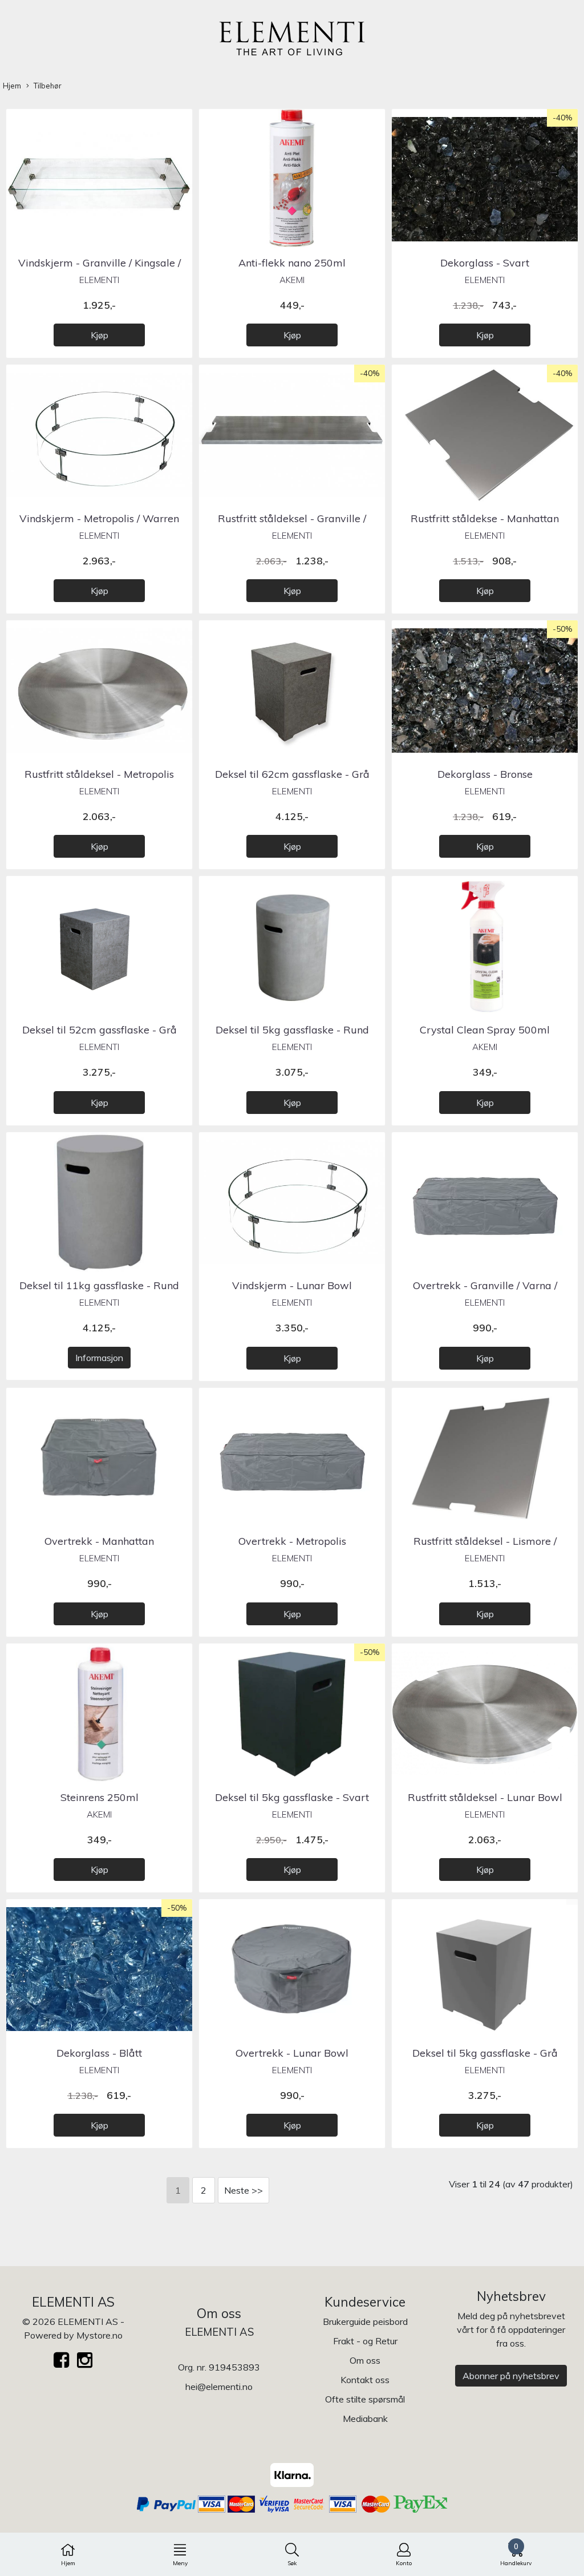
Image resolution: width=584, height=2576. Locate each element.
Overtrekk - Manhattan (99, 1541)
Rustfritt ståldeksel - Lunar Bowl (485, 1797)
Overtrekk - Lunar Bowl (292, 2053)
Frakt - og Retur (365, 2341)
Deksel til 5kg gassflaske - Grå (485, 2053)
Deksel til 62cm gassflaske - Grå (292, 774)
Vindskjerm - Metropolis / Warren (99, 518)
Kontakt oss (365, 2380)
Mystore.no (100, 2335)
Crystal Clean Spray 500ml (485, 1030)
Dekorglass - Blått (99, 2053)
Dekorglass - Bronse (485, 774)
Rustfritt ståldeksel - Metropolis (99, 774)
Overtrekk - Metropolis (292, 1541)
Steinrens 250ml (100, 1797)
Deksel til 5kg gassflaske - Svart (292, 1797)
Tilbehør (48, 86)
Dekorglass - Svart (485, 263)
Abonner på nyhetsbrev (511, 2376)
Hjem (12, 86)
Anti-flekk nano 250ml (292, 263)
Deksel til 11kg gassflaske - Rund (99, 1285)
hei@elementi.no (219, 2387)
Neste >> (244, 2190)
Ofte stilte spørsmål (365, 2399)
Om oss (365, 2360)
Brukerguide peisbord (365, 2321)
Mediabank (365, 2418)
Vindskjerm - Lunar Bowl (292, 1285)
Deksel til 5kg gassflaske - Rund (292, 1030)
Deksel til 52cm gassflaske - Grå (100, 1030)
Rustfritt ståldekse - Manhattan (485, 518)
